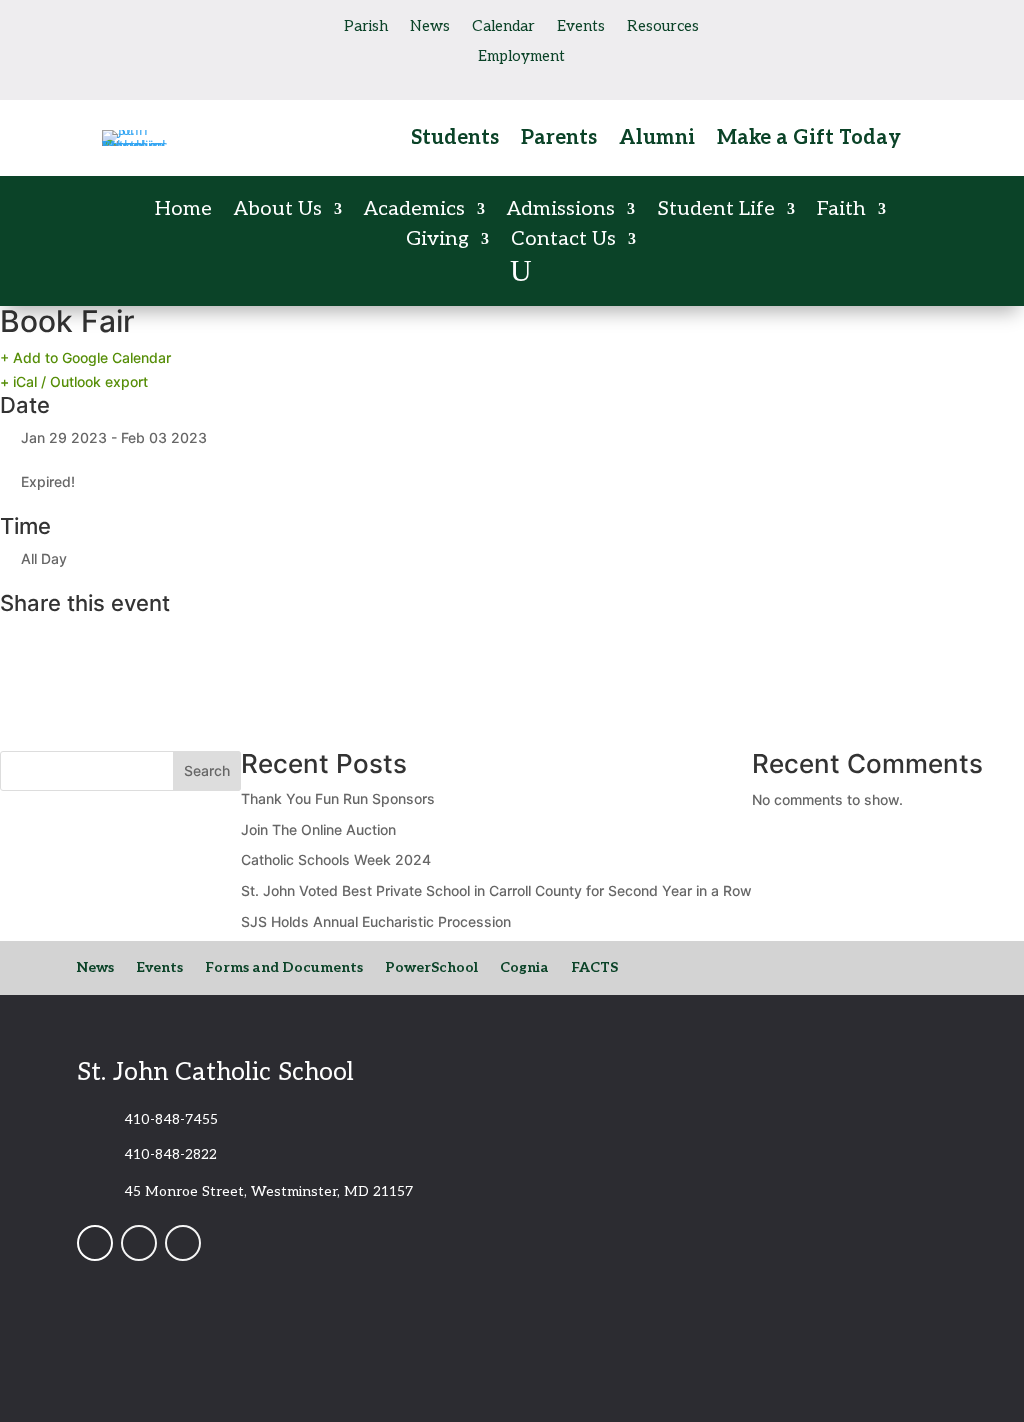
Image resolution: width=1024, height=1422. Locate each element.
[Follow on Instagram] (158, 24)
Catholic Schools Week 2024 (336, 859)
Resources (663, 27)
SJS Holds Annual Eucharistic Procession (376, 921)
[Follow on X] (198, 24)
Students (455, 140)
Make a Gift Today (809, 140)
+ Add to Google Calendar (85, 357)
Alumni (657, 140)
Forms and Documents (284, 968)
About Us (278, 211)
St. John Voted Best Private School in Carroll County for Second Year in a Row (496, 890)
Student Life (716, 211)
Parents (559, 140)
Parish (366, 27)
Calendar (503, 27)
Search (207, 770)
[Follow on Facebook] (118, 24)
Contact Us (563, 241)
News (430, 27)
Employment (521, 57)
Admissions (561, 211)
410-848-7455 (171, 1119)
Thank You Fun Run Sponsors (338, 798)
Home (183, 211)
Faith (841, 211)
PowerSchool (431, 968)
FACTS (594, 968)
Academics (414, 211)
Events (581, 27)
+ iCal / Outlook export (74, 381)
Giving (437, 241)
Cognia (524, 968)
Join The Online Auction (318, 829)
